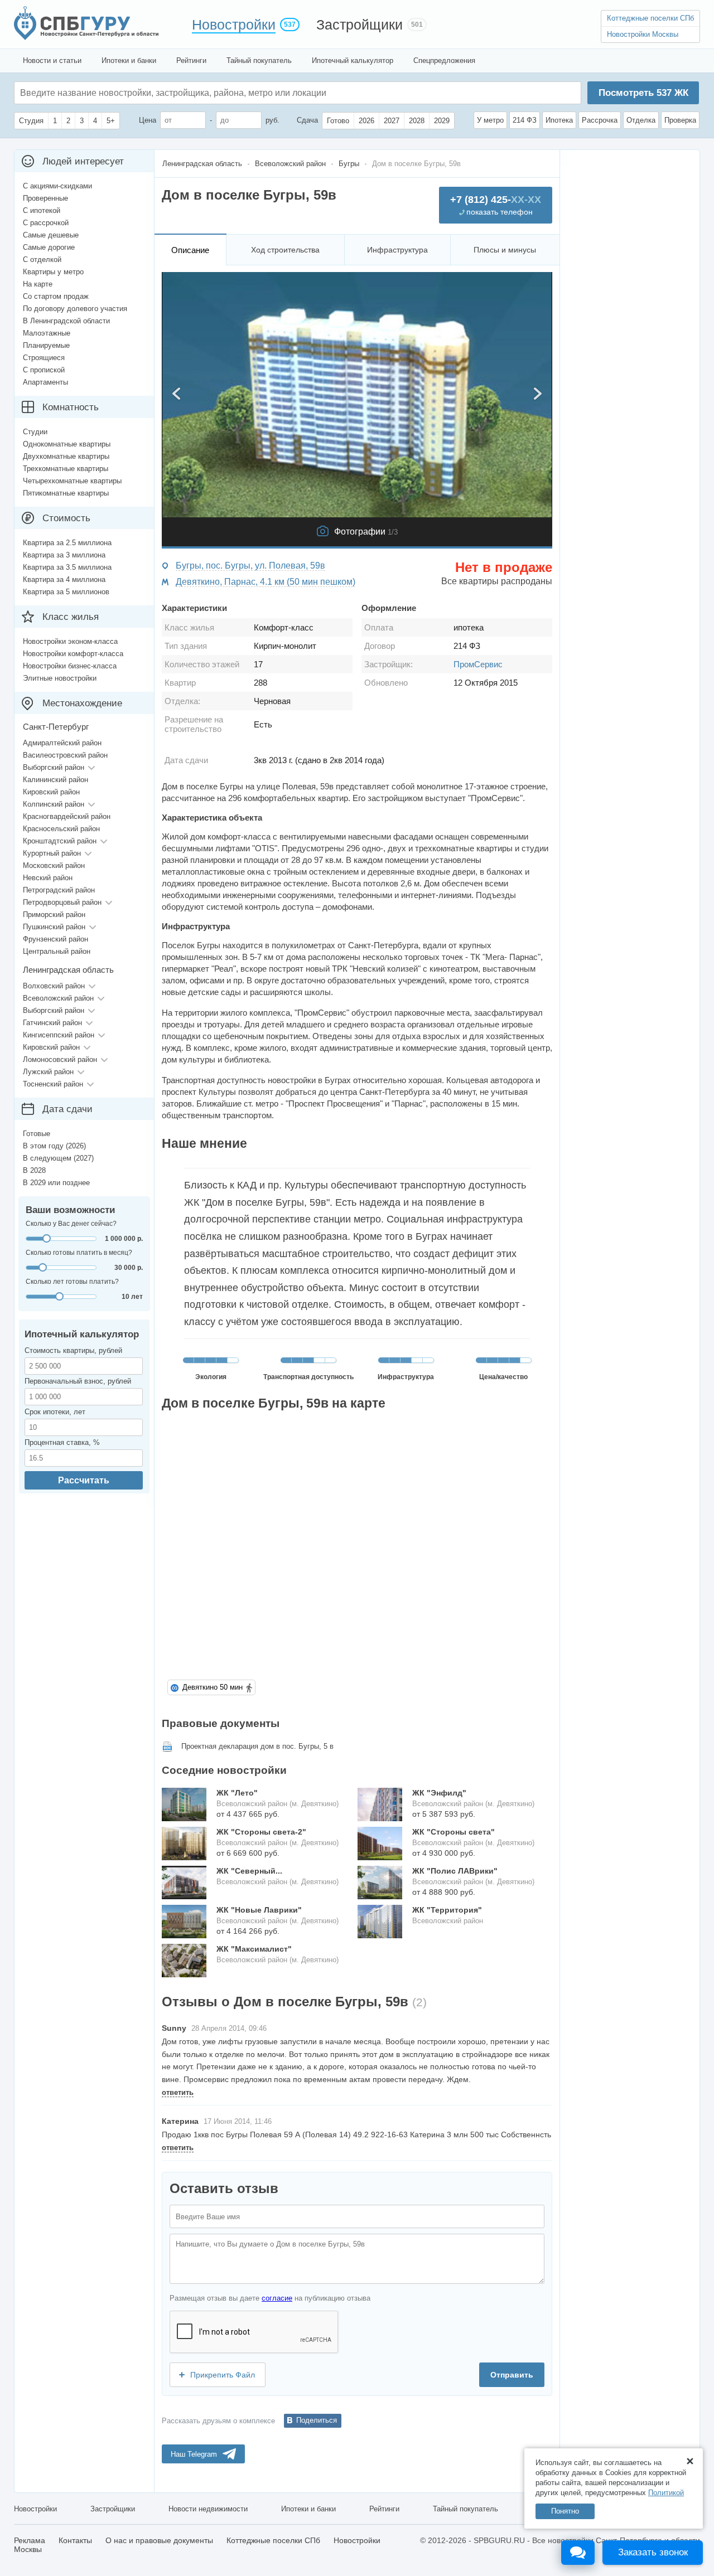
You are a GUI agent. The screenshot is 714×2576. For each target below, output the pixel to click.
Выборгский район (54, 767)
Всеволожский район (58, 998)
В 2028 (34, 1170)
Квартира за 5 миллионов (66, 592)
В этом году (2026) (54, 1146)
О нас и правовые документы (159, 2540)
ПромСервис (478, 664)
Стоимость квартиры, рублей (73, 1350)
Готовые (37, 1134)
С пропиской (44, 370)
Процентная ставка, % (62, 1442)
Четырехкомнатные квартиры (72, 481)
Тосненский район (53, 1084)
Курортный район (52, 853)
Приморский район (54, 915)
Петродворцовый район (62, 902)
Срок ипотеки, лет (55, 1412)
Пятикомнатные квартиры (66, 493)
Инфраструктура (397, 250)
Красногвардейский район (67, 816)
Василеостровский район (65, 755)
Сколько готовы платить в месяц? (79, 1253)
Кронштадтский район (60, 841)
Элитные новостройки (60, 678)
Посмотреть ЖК (643, 93)
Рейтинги (191, 60)
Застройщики (360, 25)
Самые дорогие (49, 247)
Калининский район (56, 780)
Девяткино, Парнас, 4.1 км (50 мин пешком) (266, 582)
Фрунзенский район (56, 939)
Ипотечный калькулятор (353, 60)
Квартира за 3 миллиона (64, 555)
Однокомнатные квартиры (67, 444)
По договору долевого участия (75, 309)
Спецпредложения (444, 60)
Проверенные (45, 198)
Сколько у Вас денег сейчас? (71, 1224)
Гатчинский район (52, 1023)
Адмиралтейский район (62, 743)
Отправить (512, 2375)
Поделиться (317, 2420)
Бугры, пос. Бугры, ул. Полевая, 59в (250, 566)
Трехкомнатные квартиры (66, 469)
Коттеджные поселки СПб (650, 18)
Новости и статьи (52, 60)
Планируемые (46, 345)
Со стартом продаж (56, 296)
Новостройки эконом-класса (70, 641)
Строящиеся (44, 358)
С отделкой (42, 259)
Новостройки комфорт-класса (73, 654)
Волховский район (54, 986)
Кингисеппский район (59, 1035)
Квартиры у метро (53, 272)
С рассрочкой (46, 223)
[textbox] (187, 93)
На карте (38, 284)
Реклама (30, 2540)
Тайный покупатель (259, 60)
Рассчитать (84, 1480)
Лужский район (48, 1072)
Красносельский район (61, 829)
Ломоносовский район (60, 1059)
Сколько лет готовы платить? (72, 1282)
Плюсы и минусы (505, 250)
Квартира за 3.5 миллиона (67, 567)
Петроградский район (59, 890)
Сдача (307, 120)
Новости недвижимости (208, 2509)
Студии (35, 432)
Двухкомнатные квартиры (66, 456)
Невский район (48, 878)
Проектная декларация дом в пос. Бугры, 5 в (257, 1746)
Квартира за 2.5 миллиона (67, 543)
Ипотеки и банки (129, 60)
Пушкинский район (54, 927)
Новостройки (234, 25)
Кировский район (51, 792)
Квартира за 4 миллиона (64, 579)
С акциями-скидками (57, 186)
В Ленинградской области (66, 321)
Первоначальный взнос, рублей (78, 1381)
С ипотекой (42, 210)
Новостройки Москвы (643, 34)
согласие (277, 2298)
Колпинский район (54, 804)
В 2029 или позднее (56, 1183)
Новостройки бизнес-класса (70, 666)
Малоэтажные (47, 333)
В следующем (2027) (58, 1158)
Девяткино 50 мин (213, 1687)
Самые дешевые (51, 235)
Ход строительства (285, 250)
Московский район (54, 865)
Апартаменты (45, 382)
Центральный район (57, 951)
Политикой (666, 2493)
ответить (178, 2092)
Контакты (75, 2540)
